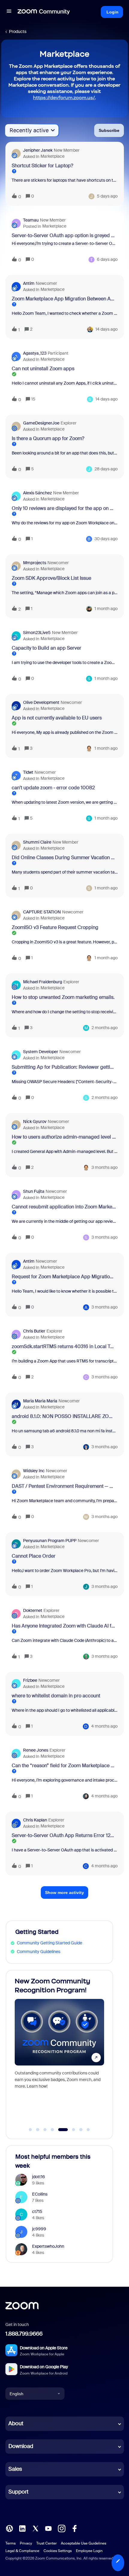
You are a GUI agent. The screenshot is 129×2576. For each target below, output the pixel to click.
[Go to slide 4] (52, 2130)
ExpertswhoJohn (48, 2246)
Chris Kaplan (35, 1820)
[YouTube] (48, 2528)
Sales (15, 2469)
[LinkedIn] (22, 2528)
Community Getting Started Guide (49, 1943)
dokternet (33, 1610)
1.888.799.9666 (24, 2334)
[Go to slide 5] (60, 2130)
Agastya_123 (35, 353)
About (16, 2423)
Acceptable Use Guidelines (84, 2543)
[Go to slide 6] (70, 2130)
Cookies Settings (58, 2551)
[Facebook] (74, 2528)
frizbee (30, 1680)
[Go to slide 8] (88, 2130)
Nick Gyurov (35, 1121)
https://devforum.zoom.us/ (64, 98)
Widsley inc (34, 1471)
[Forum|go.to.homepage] (44, 12)
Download (21, 2446)
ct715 (37, 2211)
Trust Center (46, 2543)
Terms (10, 2543)
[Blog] (9, 2528)
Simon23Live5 (37, 633)
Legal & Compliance (22, 2551)
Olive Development (41, 702)
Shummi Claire (37, 842)
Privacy (26, 2543)
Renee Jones (36, 1750)
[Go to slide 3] (45, 2130)
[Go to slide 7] (81, 2130)
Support (18, 2492)
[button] (118, 2563)
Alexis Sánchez (37, 493)
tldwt (28, 772)
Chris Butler (34, 1331)
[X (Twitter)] (35, 2528)
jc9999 (39, 2229)
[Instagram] (61, 2528)
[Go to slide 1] (30, 2130)
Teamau (31, 220)
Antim (29, 283)
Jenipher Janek (38, 150)
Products (18, 31)
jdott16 (39, 2177)
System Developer (41, 1052)
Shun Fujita (34, 1191)
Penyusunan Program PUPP (50, 1541)
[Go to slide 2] (38, 2130)
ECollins (40, 2194)
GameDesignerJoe (41, 423)
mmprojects (35, 563)
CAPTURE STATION (42, 912)
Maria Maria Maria (40, 1401)
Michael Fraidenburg (43, 982)
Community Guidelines (39, 1952)
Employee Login (89, 2551)
